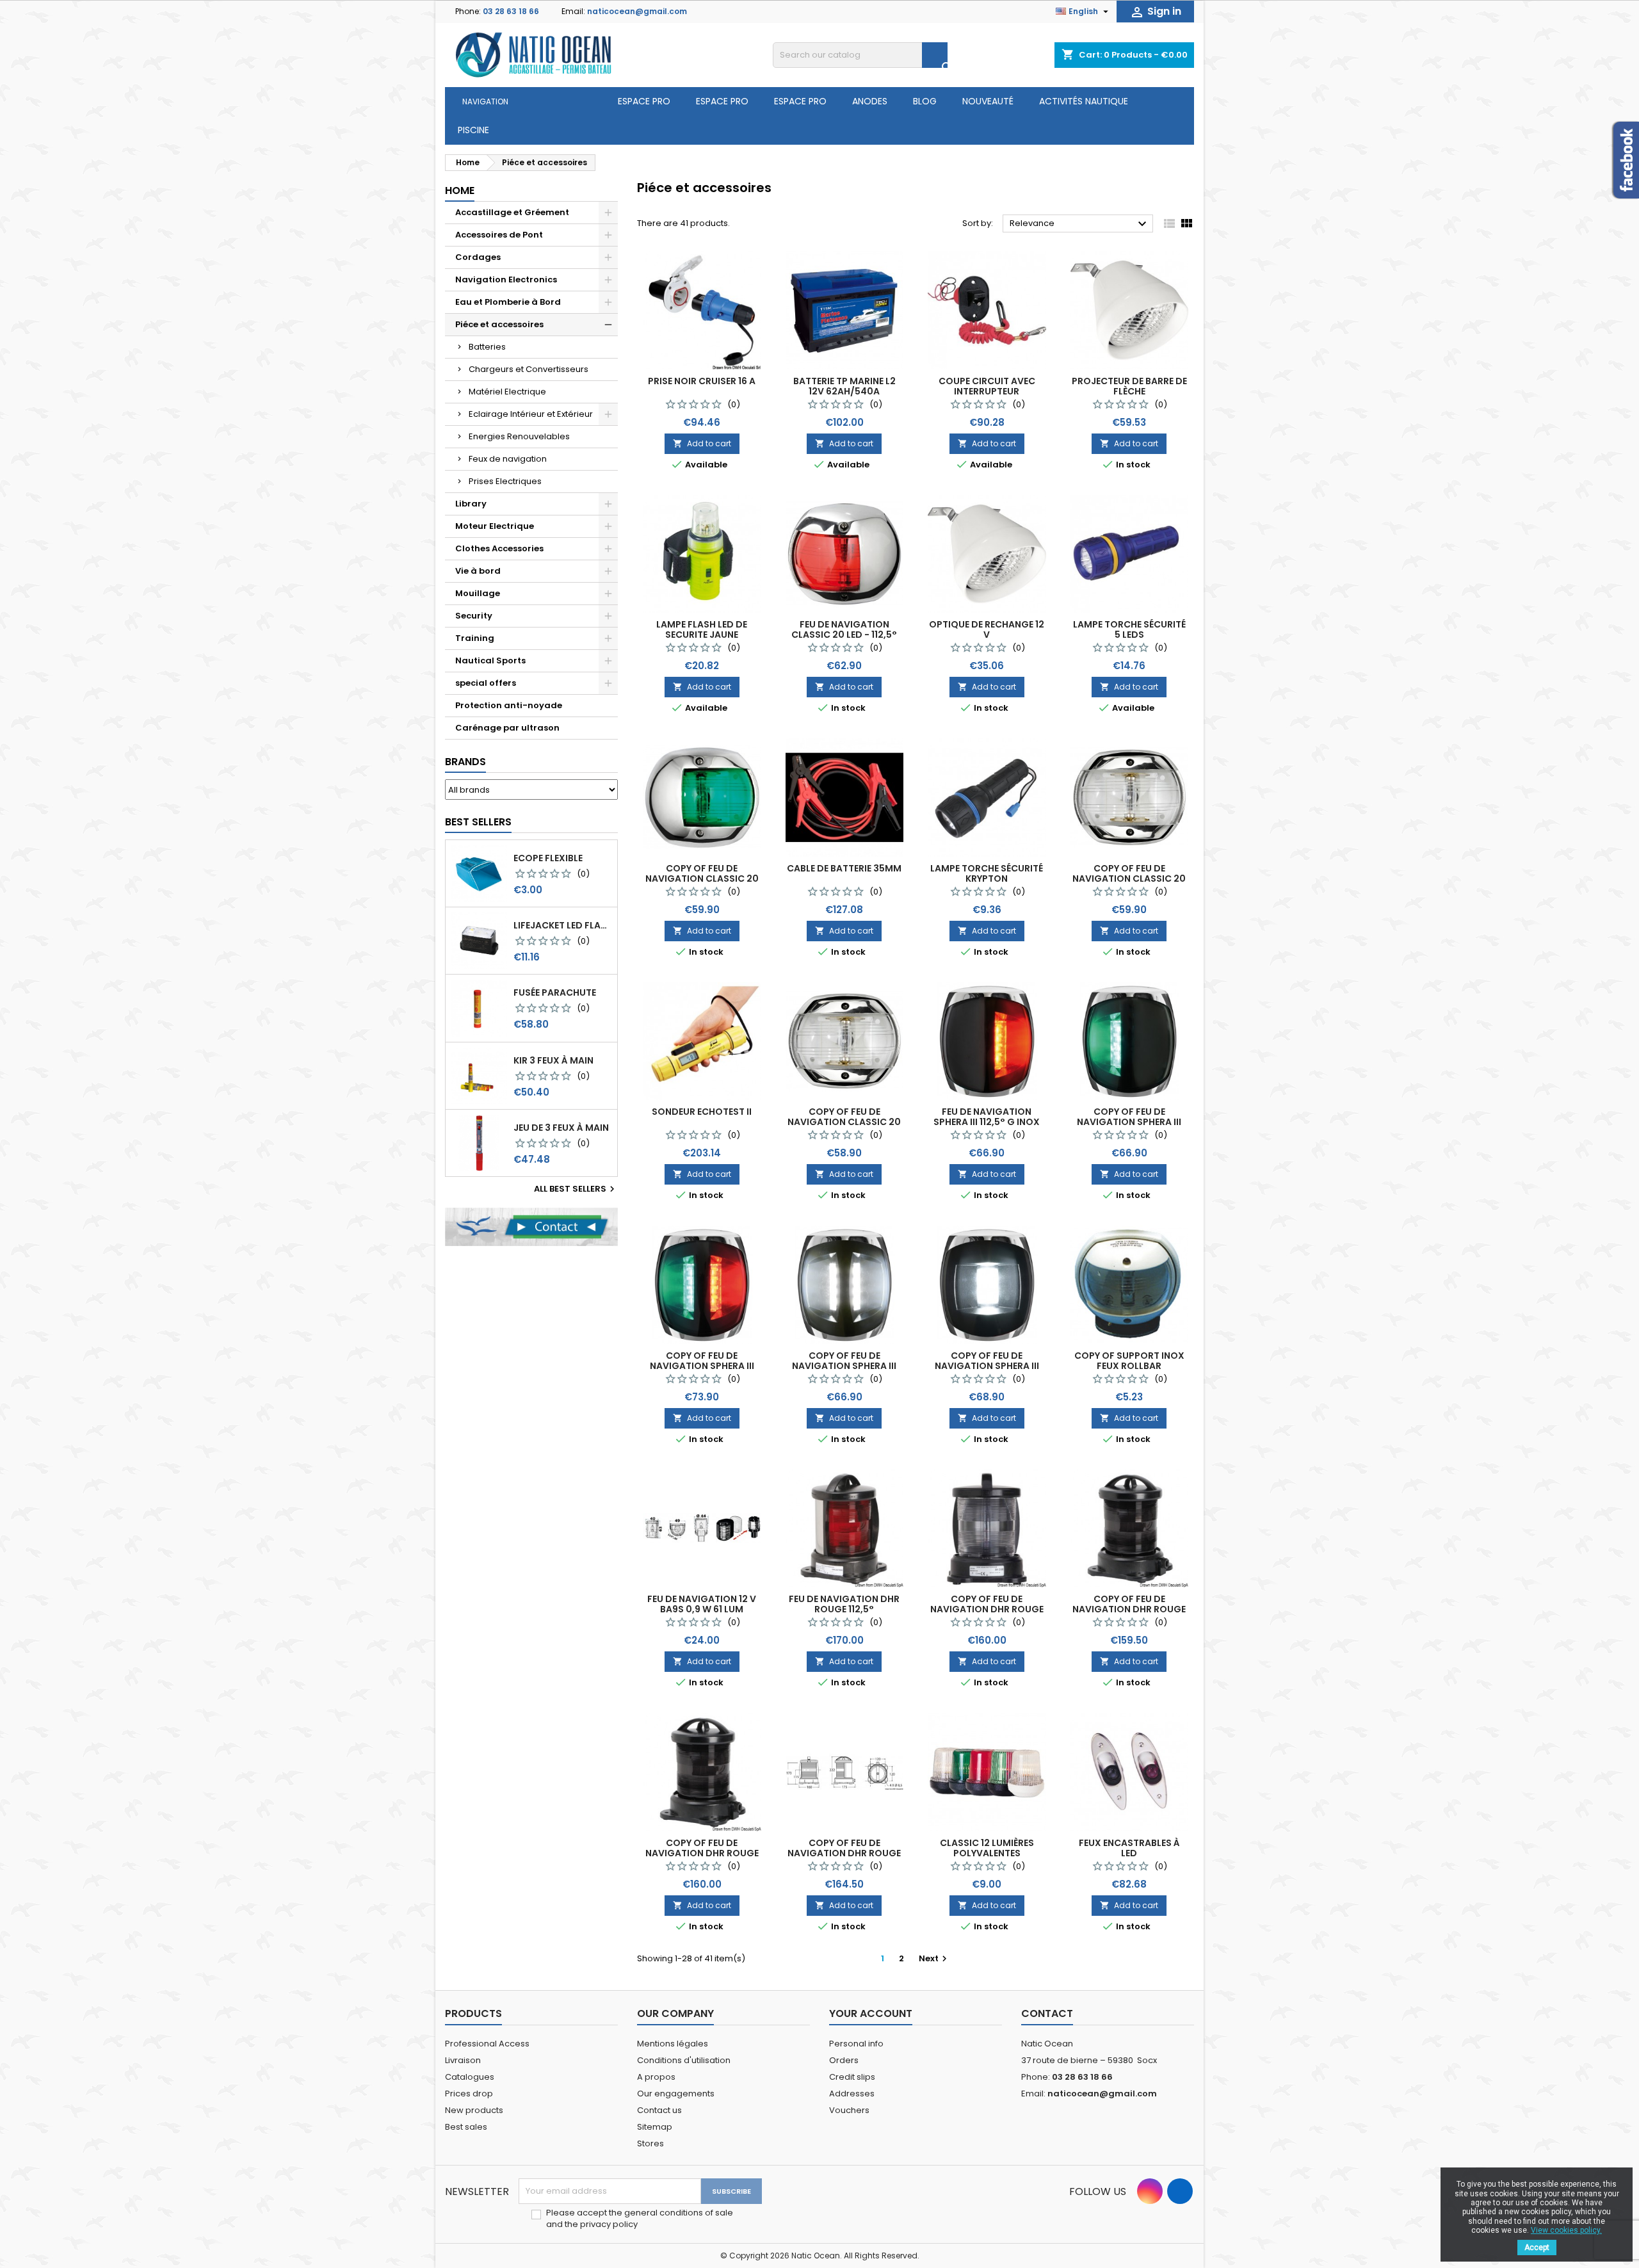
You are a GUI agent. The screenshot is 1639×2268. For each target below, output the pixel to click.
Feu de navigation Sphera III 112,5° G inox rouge (987, 1122)
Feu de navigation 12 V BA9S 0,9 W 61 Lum (702, 1604)
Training (475, 638)
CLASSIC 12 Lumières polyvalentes (987, 1848)
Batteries (487, 347)
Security (474, 616)
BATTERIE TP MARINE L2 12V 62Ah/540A (844, 386)
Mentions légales (673, 2044)
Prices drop (469, 2094)
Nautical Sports (490, 660)
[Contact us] (531, 1227)
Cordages (478, 257)
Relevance (1080, 224)
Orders (844, 2060)
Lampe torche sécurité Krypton (987, 873)
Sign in (1155, 12)
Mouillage (478, 593)
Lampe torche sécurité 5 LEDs (1129, 629)
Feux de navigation (508, 459)
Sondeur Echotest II (702, 1112)
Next (934, 1958)
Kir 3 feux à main (553, 1060)
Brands (465, 762)
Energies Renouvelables (519, 436)
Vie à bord (478, 571)
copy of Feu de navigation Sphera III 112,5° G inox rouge (1129, 1122)
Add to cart (702, 443)
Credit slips (852, 2077)
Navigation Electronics (506, 279)
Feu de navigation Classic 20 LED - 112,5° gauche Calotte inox (844, 635)
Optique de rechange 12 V (987, 629)
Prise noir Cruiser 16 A (702, 381)
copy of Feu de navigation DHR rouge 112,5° (987, 1609)
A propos (656, 2077)
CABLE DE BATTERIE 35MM (844, 868)
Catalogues (470, 2077)
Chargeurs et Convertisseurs (529, 369)
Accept (1537, 2248)
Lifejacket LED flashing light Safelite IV (563, 925)
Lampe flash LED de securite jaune (702, 629)
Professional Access (487, 2044)
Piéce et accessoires (499, 324)
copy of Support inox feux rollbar (1129, 1361)
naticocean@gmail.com (637, 11)
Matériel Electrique (507, 392)
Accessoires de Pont (499, 235)
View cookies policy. (1566, 2230)
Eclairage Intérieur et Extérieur (531, 414)
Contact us (659, 2110)
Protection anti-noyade (509, 705)
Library (471, 504)
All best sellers (576, 1189)
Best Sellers (478, 822)
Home (460, 190)
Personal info (856, 2044)
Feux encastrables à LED (1129, 1848)
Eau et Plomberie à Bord (508, 302)
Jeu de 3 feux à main (561, 1128)
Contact (1047, 2013)
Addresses (852, 2094)
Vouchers (849, 2110)
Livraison (463, 2060)
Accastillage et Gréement (512, 212)
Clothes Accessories (499, 548)
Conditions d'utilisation (684, 2060)
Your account (871, 2013)
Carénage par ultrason (507, 728)
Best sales (466, 2127)
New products (474, 2110)
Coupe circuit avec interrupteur (987, 386)
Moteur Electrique (495, 526)
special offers (486, 683)
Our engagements (676, 2094)
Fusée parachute (555, 992)
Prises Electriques (505, 481)
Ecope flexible (548, 858)
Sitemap (655, 2127)
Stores (650, 2143)
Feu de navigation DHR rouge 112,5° (844, 1604)
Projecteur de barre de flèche (1129, 386)
